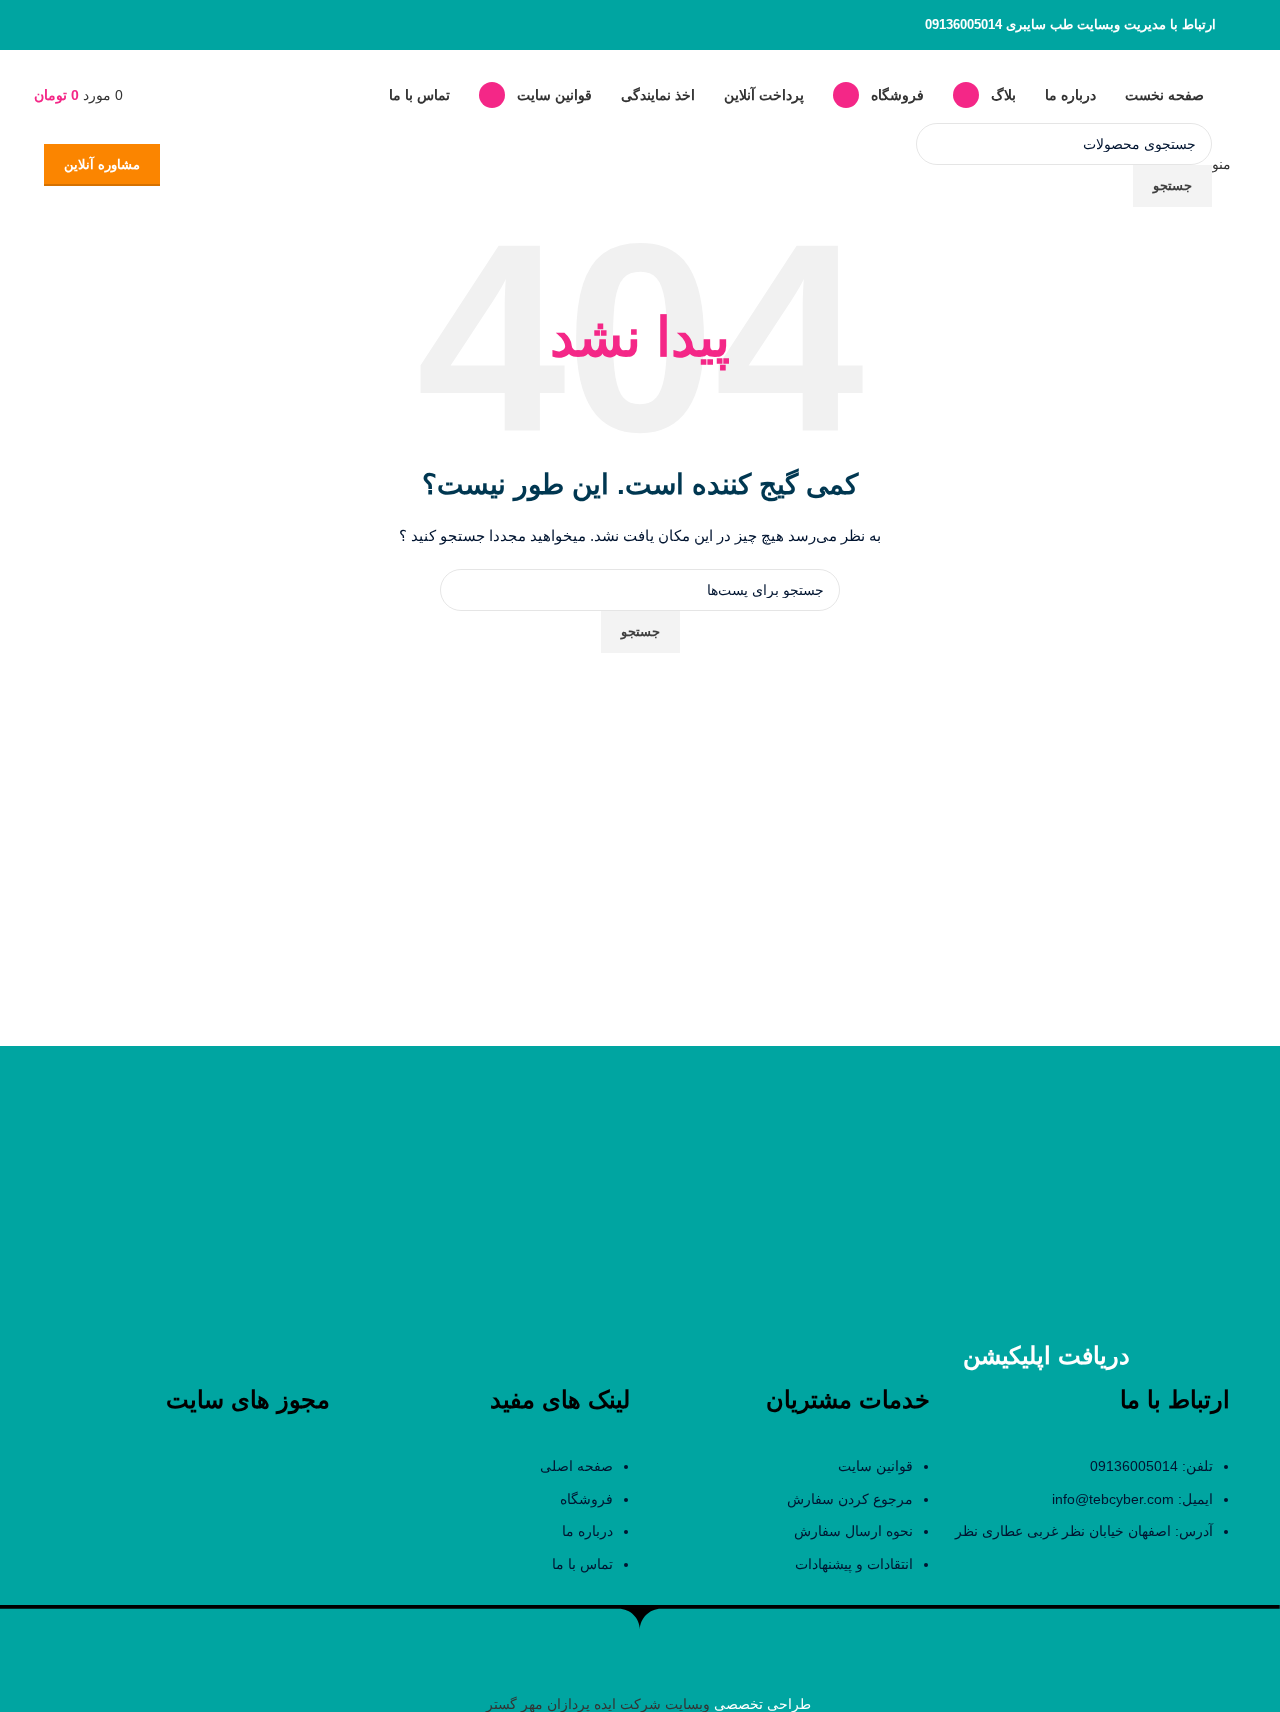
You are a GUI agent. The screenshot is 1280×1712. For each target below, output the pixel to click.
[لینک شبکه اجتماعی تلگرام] (56, 24)
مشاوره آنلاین (102, 164)
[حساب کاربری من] (138, 94)
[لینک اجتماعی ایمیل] (107, 24)
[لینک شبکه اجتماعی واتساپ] (81, 24)
